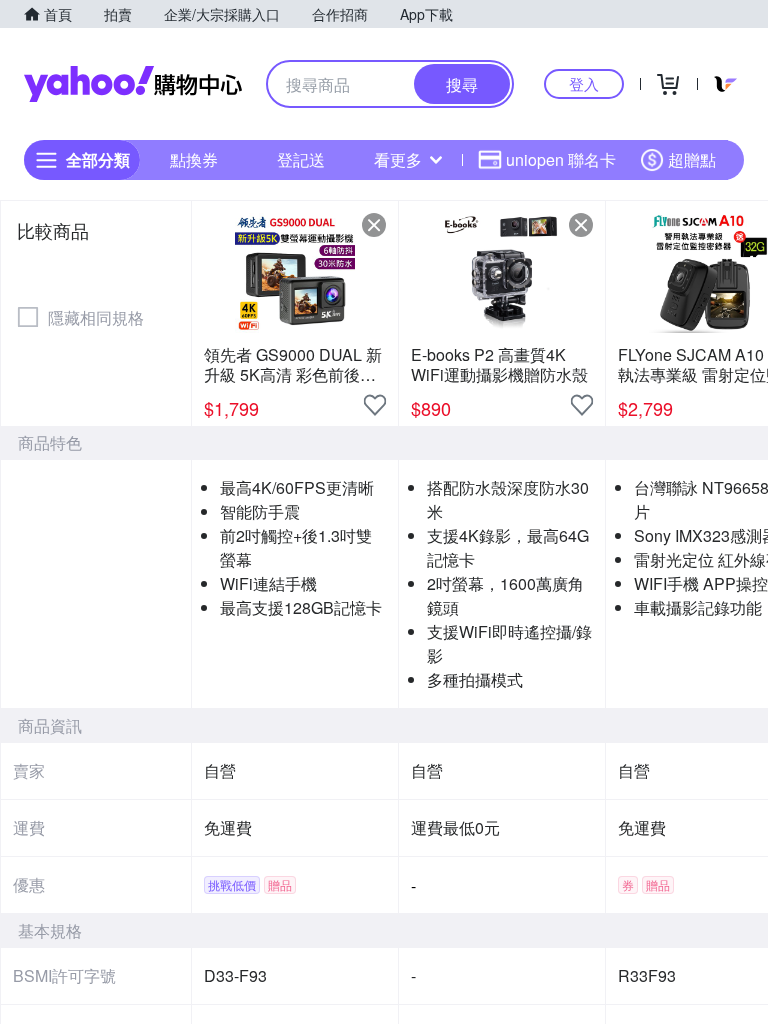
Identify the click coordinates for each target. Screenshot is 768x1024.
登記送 (301, 159)
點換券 (194, 159)
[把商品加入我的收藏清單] (375, 405)
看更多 (398, 159)
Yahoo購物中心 (133, 84)
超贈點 (692, 159)
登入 (584, 83)
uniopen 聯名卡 (561, 159)
